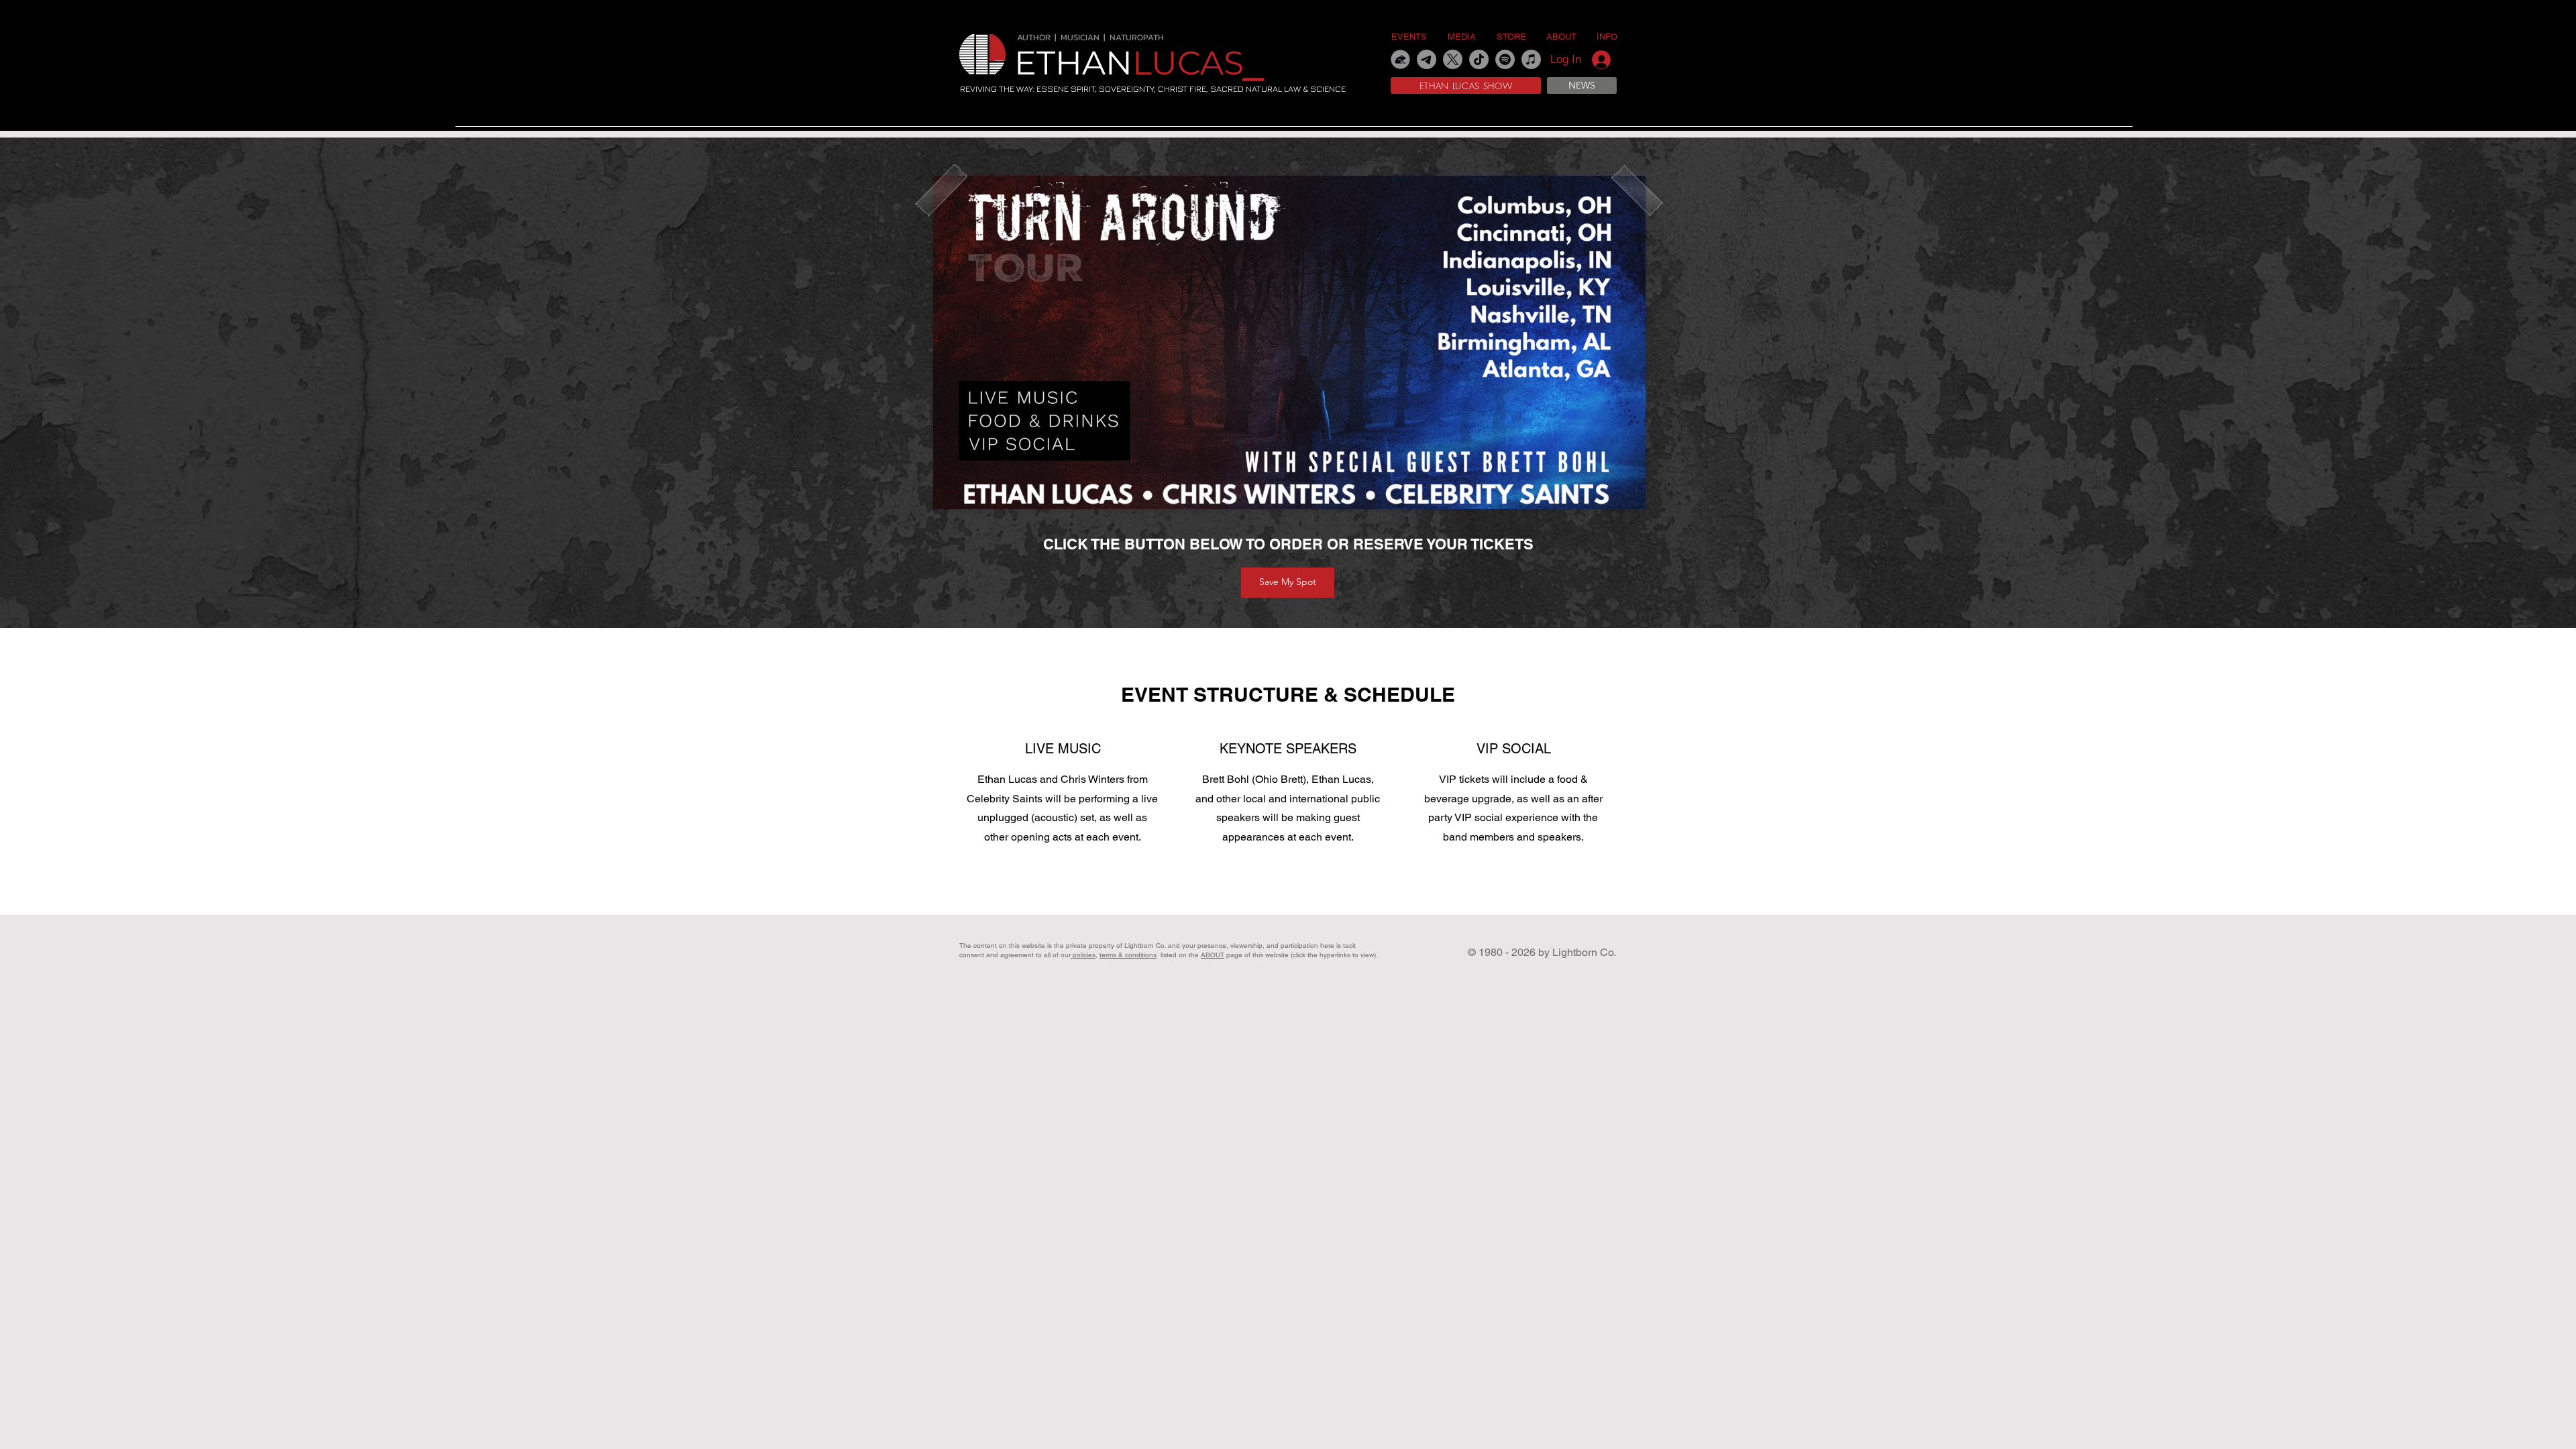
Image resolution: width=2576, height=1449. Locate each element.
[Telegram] (1427, 59)
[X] (1453, 59)
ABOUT (1213, 955)
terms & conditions (1128, 955)
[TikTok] (1479, 59)
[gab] (1400, 59)
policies (1083, 955)
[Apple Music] (1531, 59)
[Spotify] (1505, 59)
